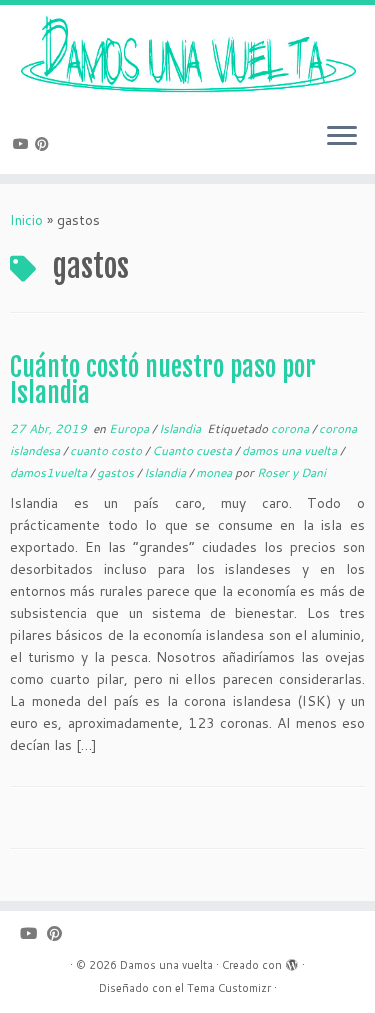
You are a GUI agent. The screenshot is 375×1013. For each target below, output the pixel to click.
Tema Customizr (229, 988)
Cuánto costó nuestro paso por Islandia (163, 380)
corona (291, 428)
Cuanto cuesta (193, 450)
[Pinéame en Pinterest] (45, 144)
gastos (117, 472)
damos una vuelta (291, 450)
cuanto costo (107, 450)
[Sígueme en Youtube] (24, 144)
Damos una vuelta (166, 965)
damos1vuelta (50, 472)
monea (215, 472)
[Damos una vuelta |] (187, 56)
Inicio (26, 220)
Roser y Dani (291, 472)
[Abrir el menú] (342, 138)
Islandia (181, 428)
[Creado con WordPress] (292, 961)
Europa (130, 428)
